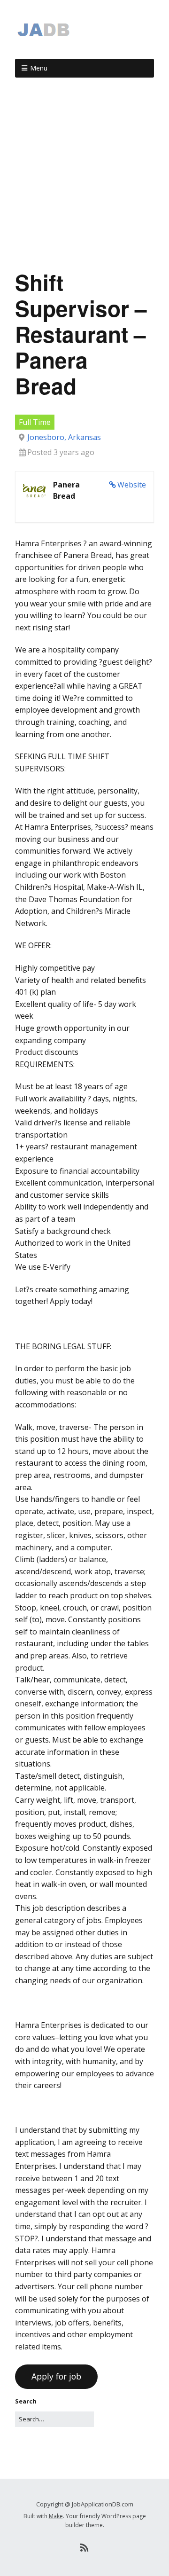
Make (56, 2516)
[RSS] (85, 2548)
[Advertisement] (84, 177)
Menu (39, 68)
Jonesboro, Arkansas (64, 437)
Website (132, 485)
